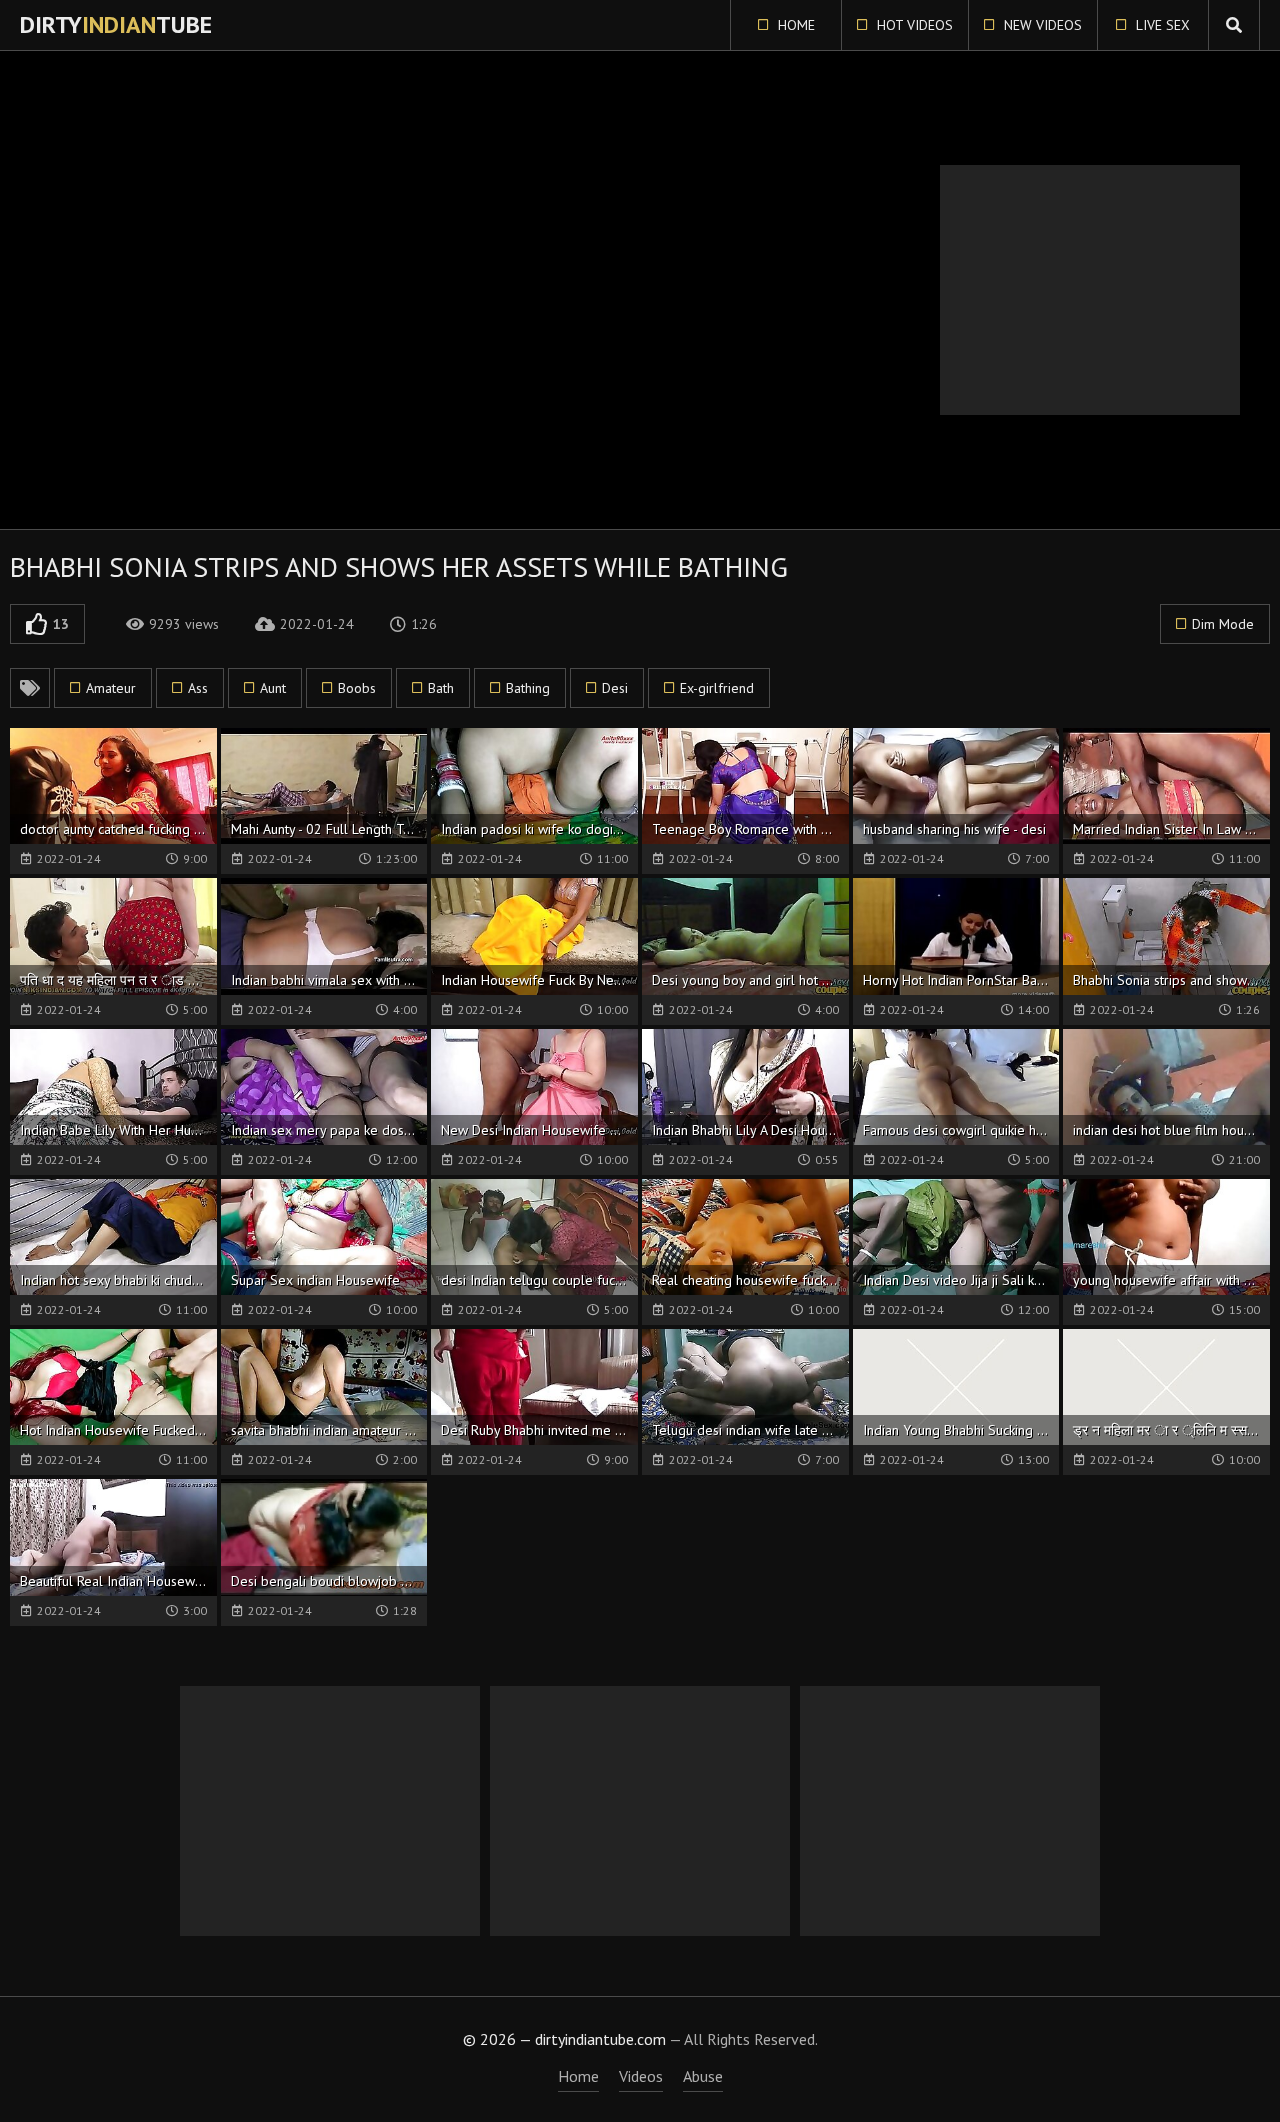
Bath (441, 688)
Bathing (528, 688)
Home (794, 25)
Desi (615, 688)
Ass (198, 688)
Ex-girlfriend (717, 688)
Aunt (273, 688)
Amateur (111, 688)
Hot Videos (913, 25)
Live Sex (1161, 25)
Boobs (357, 688)
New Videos (1041, 25)
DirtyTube (116, 24)
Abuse (703, 2076)
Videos (641, 2076)
